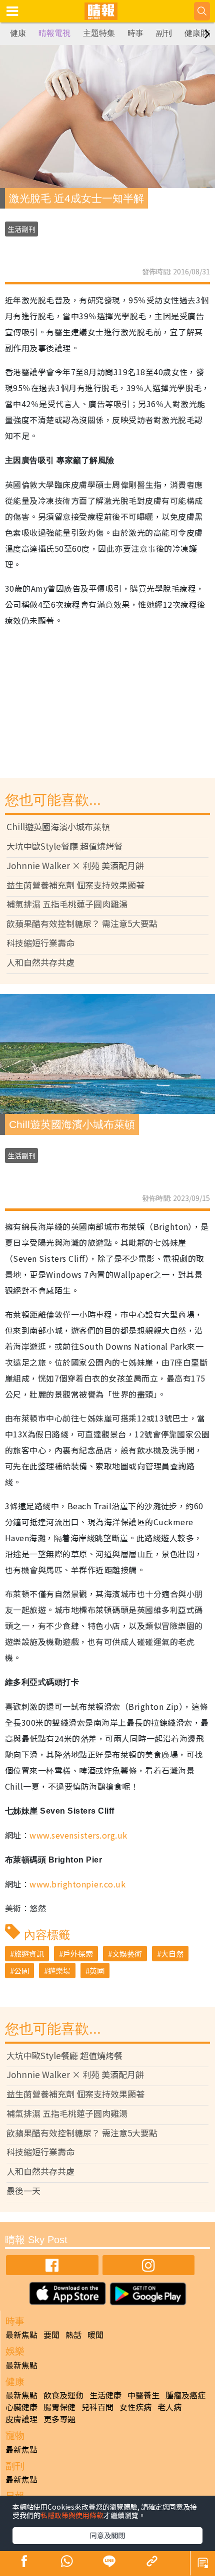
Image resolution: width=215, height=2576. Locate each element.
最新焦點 (21, 2335)
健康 (18, 33)
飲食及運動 (63, 2395)
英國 (97, 1971)
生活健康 (105, 2395)
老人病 (169, 2407)
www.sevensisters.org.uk (78, 1835)
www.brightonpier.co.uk (77, 1884)
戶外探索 (78, 1954)
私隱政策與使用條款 (72, 2515)
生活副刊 (21, 229)
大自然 (172, 1954)
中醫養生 (143, 2395)
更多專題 (59, 2419)
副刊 (164, 33)
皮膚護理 (21, 2419)
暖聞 (95, 2335)
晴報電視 (54, 33)
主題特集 (99, 33)
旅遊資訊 (29, 1954)
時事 (135, 33)
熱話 (73, 2335)
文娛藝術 (127, 1954)
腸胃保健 (59, 2407)
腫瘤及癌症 (185, 2395)
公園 (21, 1971)
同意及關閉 (107, 2535)
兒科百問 (97, 2407)
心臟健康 (21, 2407)
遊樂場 (59, 1971)
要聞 (51, 2335)
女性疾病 (135, 2407)
